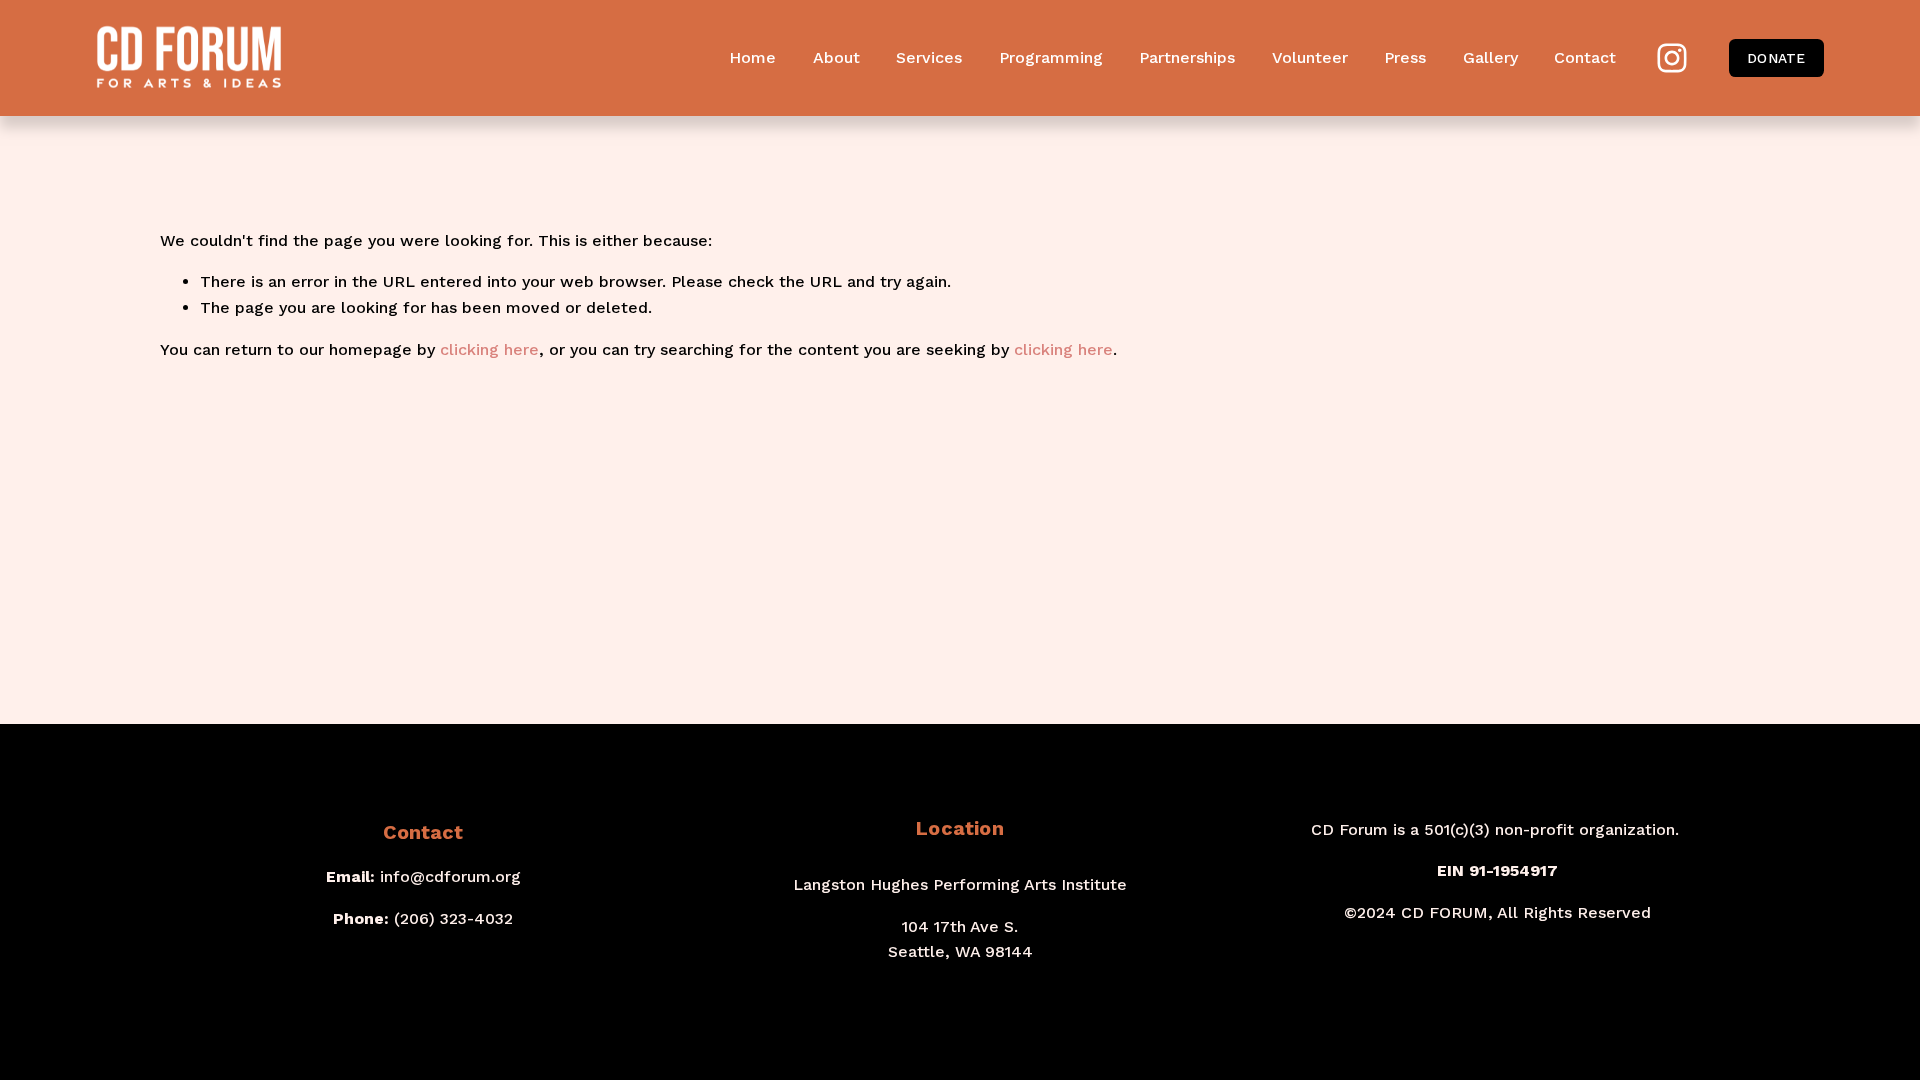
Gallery (1490, 57)
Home (752, 57)
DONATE (1776, 58)
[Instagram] (1672, 58)
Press (1405, 57)
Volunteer (1310, 57)
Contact (1585, 57)
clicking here (489, 349)
